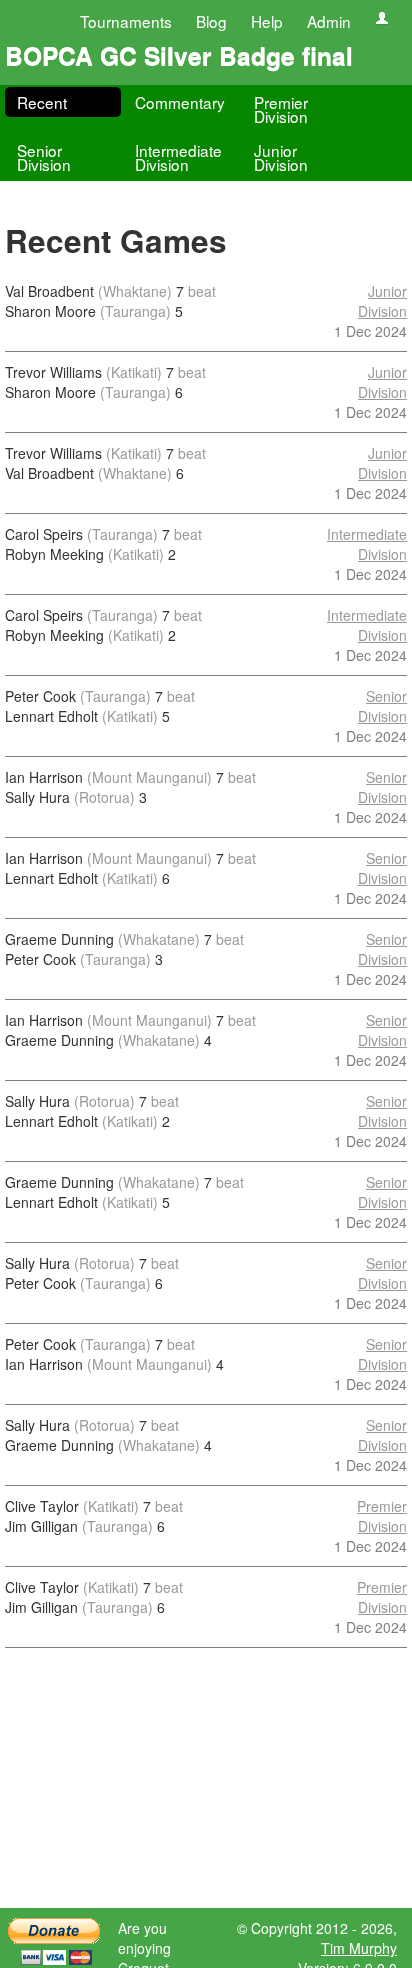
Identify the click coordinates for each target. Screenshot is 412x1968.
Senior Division (44, 157)
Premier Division (281, 109)
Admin (329, 21)
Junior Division (281, 157)
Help (267, 21)
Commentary (180, 102)
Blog (211, 21)
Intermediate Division (178, 157)
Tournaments (126, 21)
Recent (42, 102)
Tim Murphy (359, 1948)
